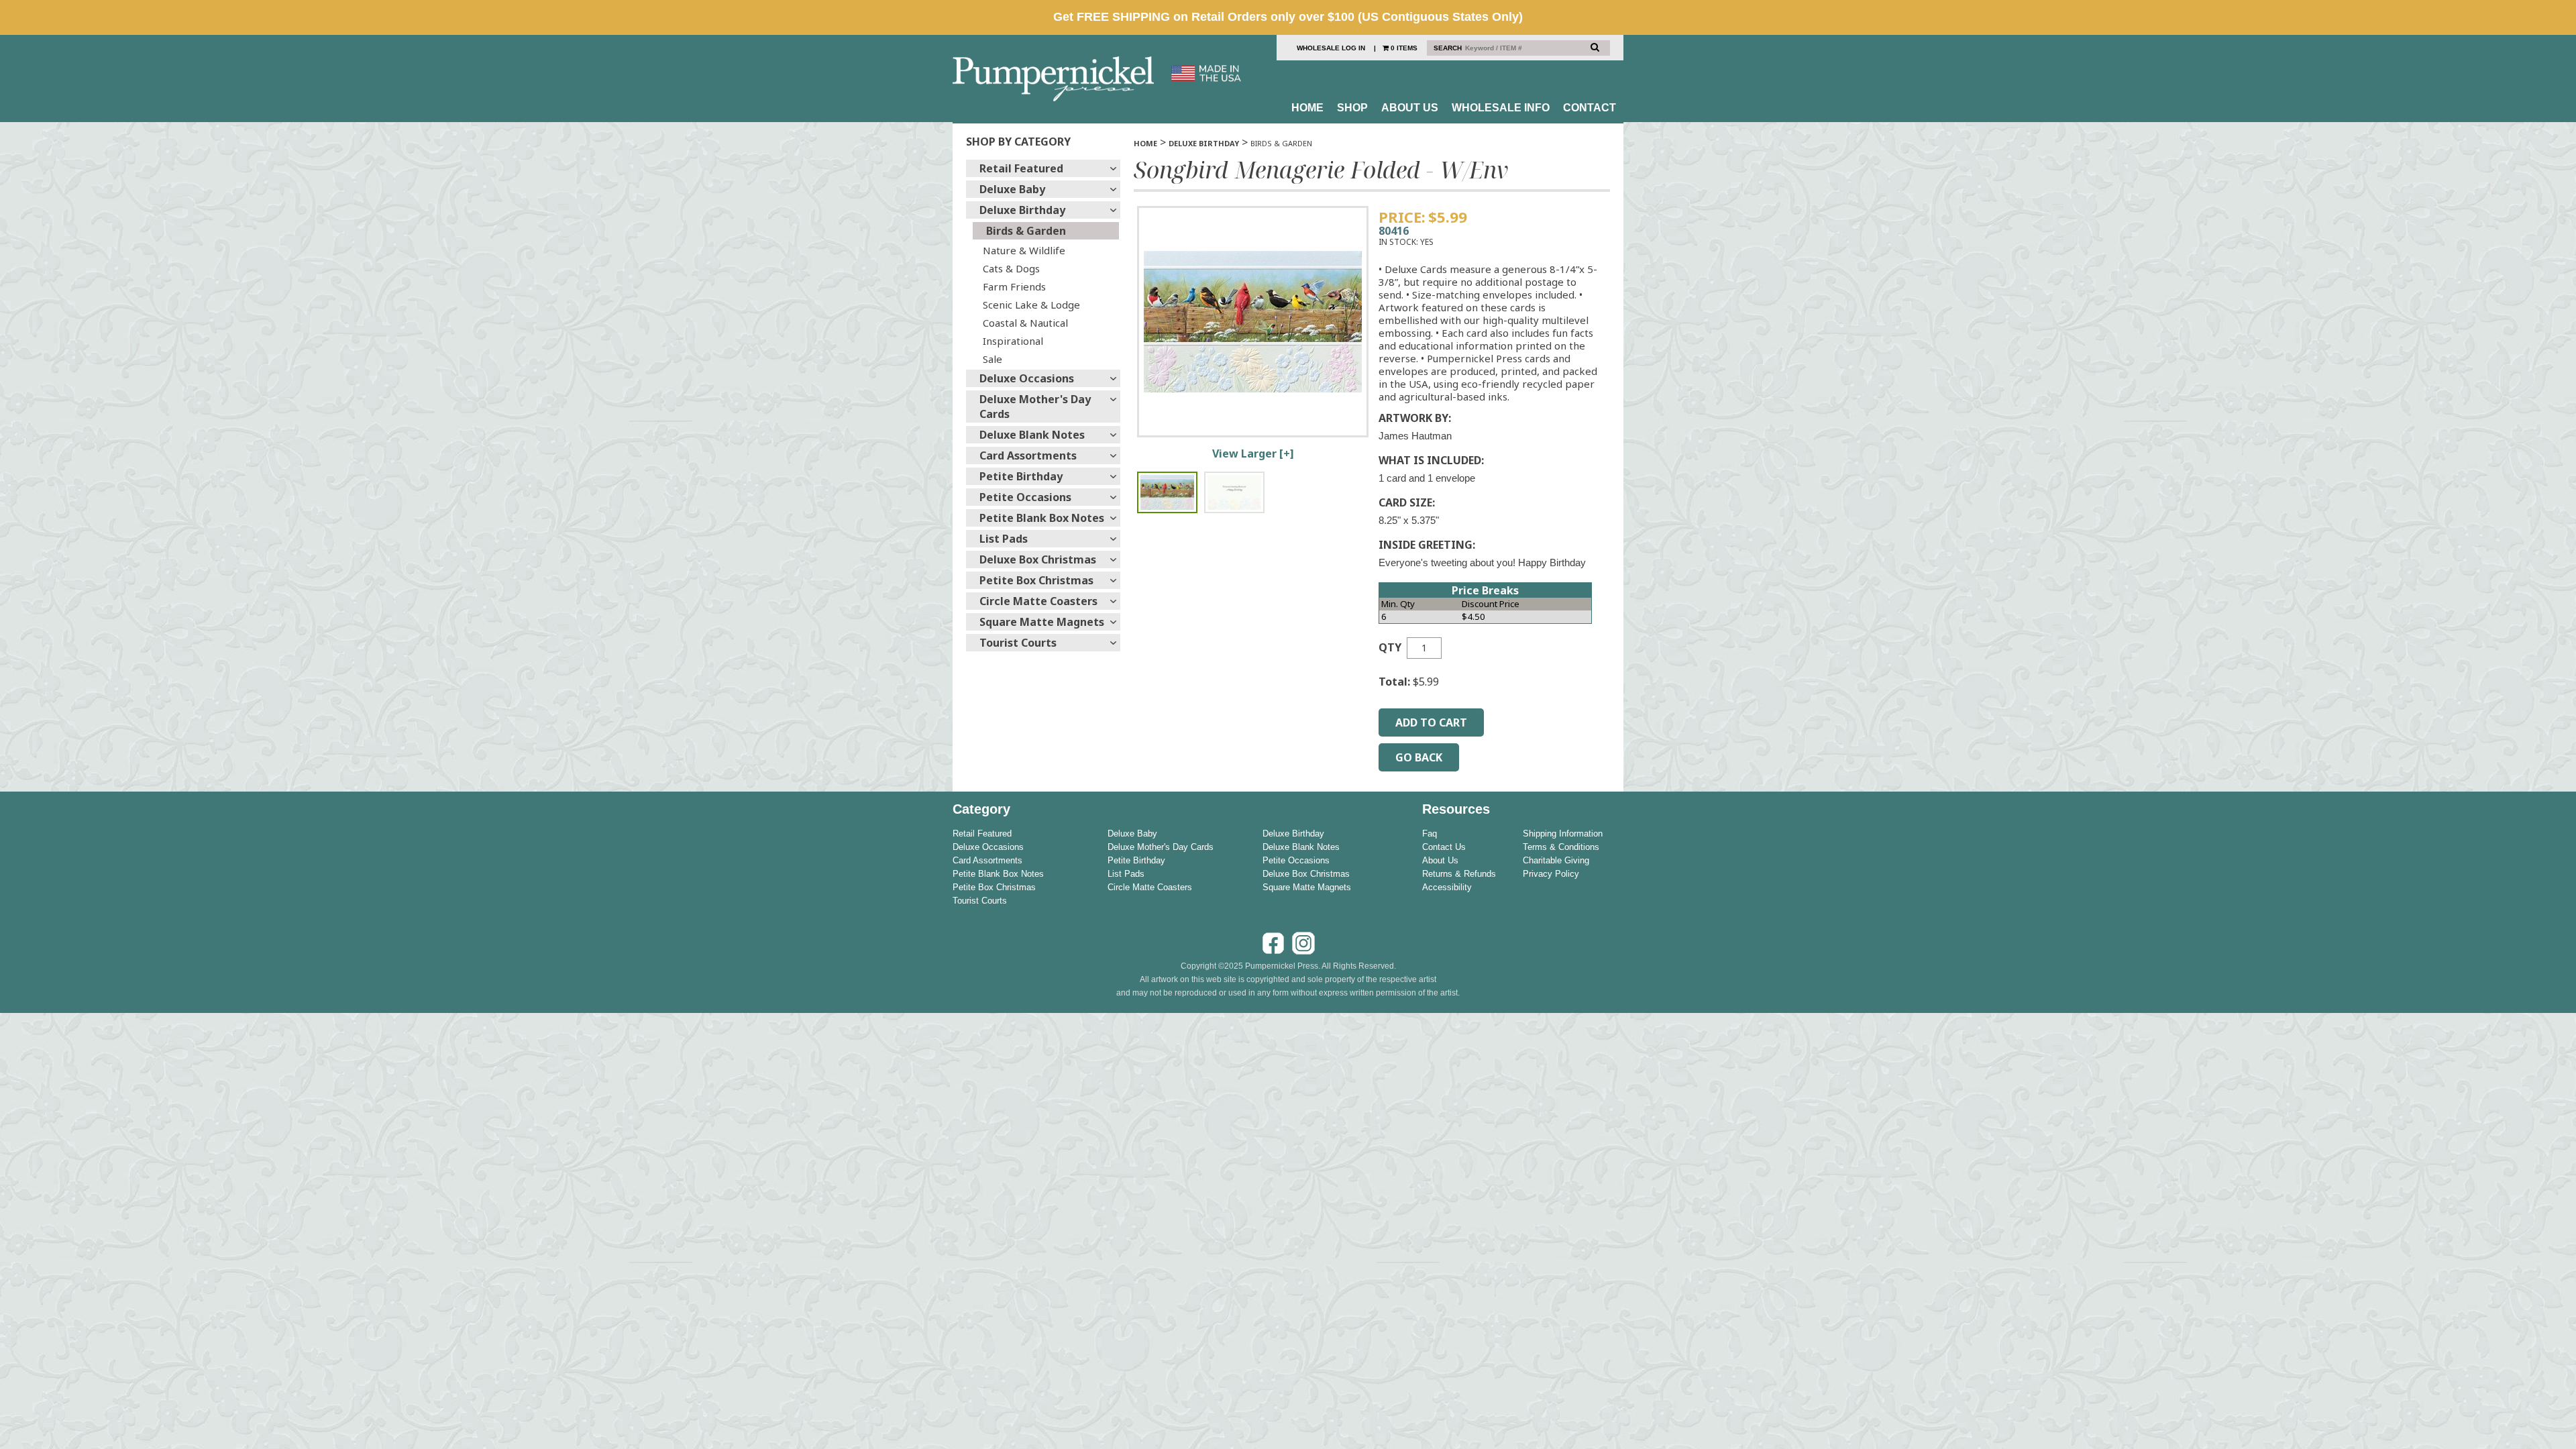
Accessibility (1447, 887)
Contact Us (1444, 847)
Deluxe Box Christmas (1038, 559)
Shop (1352, 108)
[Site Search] (1595, 47)
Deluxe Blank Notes (1032, 435)
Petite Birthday (1021, 476)
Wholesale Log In (1331, 48)
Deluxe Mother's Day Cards (1035, 407)
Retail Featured (1021, 168)
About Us (1410, 108)
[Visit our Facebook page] (1273, 953)
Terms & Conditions (1561, 847)
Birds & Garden (1026, 231)
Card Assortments (1028, 455)
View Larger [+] (1253, 453)
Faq (1430, 834)
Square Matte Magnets (1042, 622)
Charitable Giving (1556, 860)
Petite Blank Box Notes (1042, 518)
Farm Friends (1014, 286)
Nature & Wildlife (1024, 250)
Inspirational (1013, 341)
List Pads (1004, 539)
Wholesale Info (1501, 108)
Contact (1590, 108)
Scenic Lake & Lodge (1031, 305)
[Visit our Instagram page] (1303, 953)
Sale (992, 359)
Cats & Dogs (1011, 268)
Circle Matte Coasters (1038, 601)
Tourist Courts (1018, 643)
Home (1307, 108)
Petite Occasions (1025, 497)
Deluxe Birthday (1022, 210)
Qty (1390, 647)
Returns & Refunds (1459, 874)
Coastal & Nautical (1025, 323)
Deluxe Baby (1012, 189)
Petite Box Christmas (1036, 580)
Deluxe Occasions (1027, 378)
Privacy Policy (1551, 874)
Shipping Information (1563, 834)
